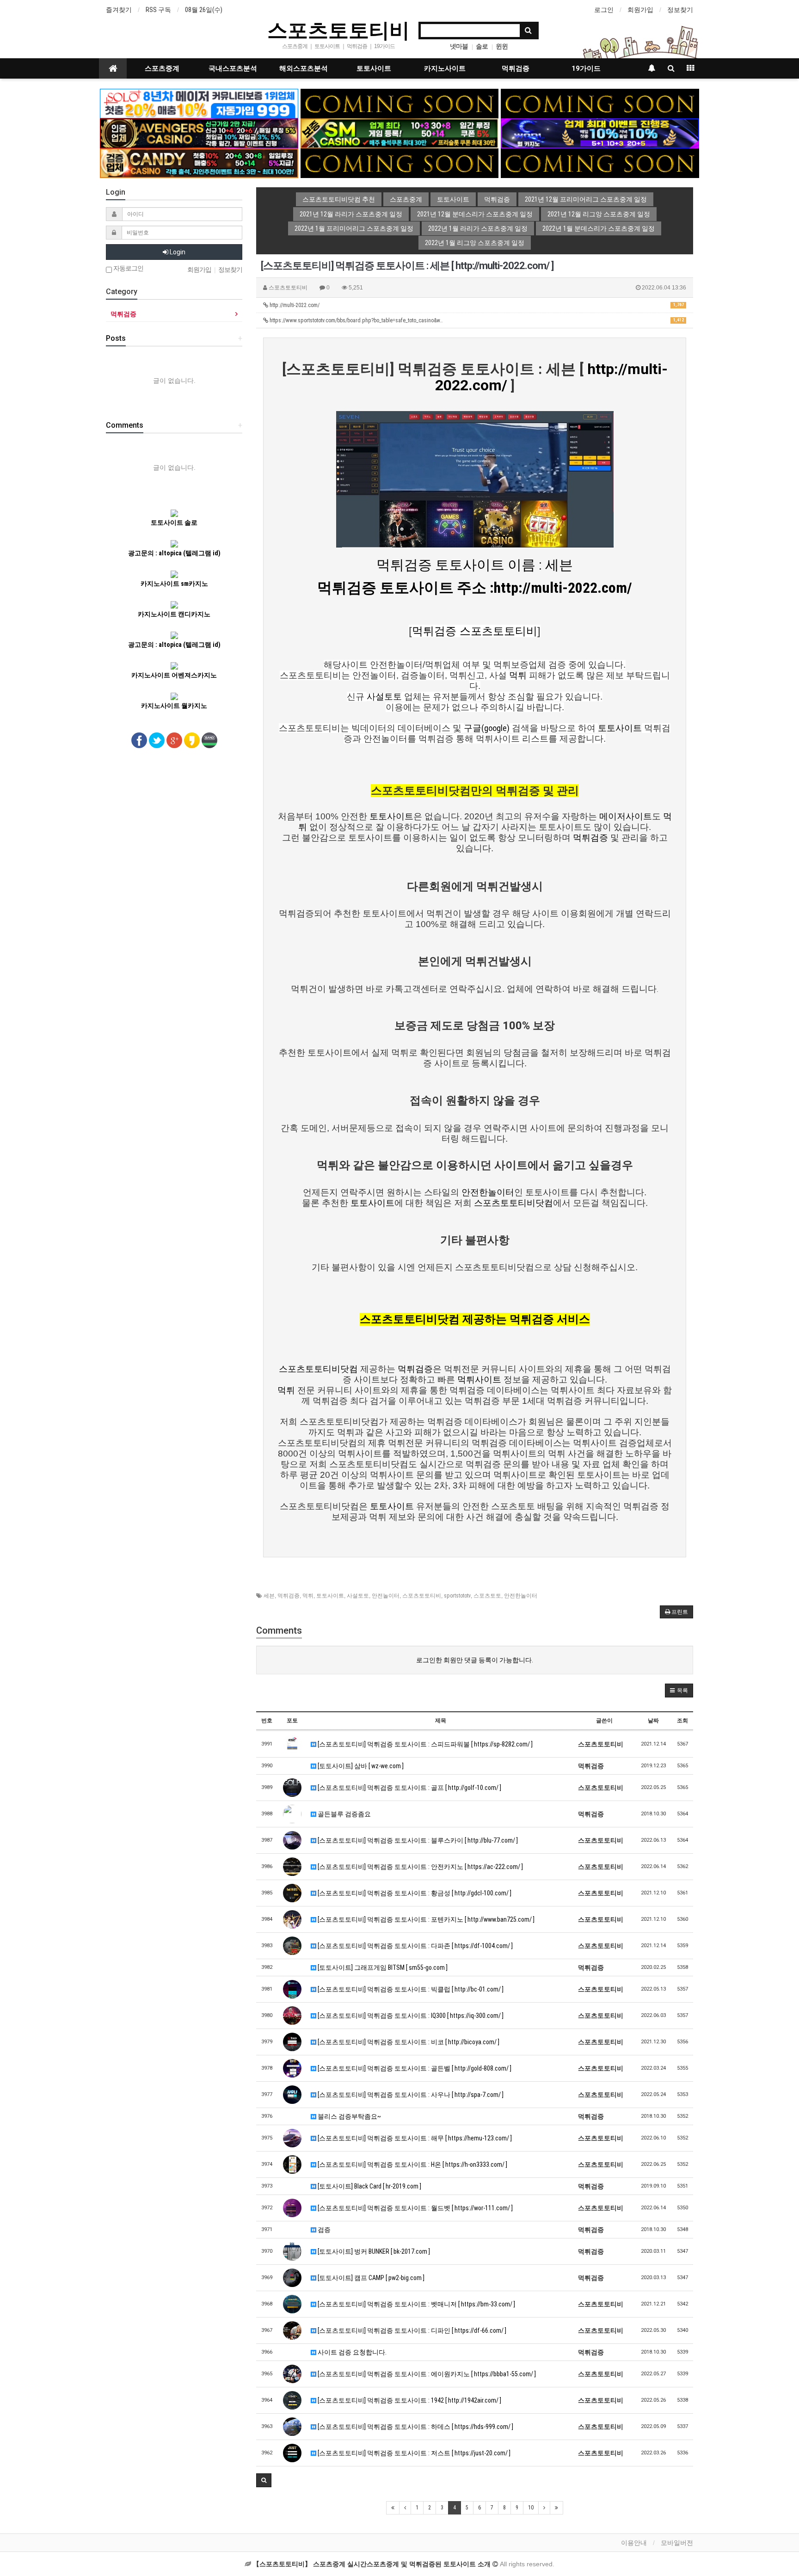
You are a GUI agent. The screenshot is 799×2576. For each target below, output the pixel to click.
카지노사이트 (445, 68)
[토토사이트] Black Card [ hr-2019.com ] (369, 2186)
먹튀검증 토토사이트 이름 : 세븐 (475, 565)
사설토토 (358, 1596)
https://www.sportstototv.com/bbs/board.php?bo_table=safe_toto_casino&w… (476, 320)
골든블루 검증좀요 (344, 1814)
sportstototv (457, 1596)
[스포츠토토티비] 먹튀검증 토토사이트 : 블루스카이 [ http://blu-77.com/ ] (417, 1840)
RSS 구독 (158, 10)
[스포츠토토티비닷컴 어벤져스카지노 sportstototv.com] (199, 133)
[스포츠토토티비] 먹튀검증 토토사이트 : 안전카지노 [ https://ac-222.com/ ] (420, 1867)
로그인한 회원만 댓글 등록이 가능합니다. (475, 1660)
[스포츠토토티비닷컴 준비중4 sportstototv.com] (600, 163)
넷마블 (459, 46)
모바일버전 (677, 2543)
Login (177, 252)
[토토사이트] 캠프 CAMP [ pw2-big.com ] (370, 2278)
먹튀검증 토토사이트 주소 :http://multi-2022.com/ (475, 588)
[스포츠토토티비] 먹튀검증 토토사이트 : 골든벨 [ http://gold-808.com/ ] (414, 2068)
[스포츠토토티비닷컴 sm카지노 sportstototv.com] (400, 133)
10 (531, 2508)
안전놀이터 (386, 1596)
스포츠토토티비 (338, 30)
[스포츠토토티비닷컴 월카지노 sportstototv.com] (600, 133)
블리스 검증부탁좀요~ (349, 2116)
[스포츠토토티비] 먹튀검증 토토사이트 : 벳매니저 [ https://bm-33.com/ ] (416, 2304)
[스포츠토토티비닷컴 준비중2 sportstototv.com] (600, 103)
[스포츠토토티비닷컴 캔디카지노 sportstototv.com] (199, 163)
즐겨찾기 (119, 10)
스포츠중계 (162, 68)
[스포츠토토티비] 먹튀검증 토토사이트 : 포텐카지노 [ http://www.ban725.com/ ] (425, 1919)
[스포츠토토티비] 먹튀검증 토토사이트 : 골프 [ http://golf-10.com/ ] (409, 1788)
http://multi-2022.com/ (476, 305)
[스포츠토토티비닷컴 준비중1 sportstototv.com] (400, 103)
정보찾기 (680, 10)
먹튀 (308, 1596)
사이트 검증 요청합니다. (351, 2352)
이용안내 (634, 2543)
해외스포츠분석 (304, 68)
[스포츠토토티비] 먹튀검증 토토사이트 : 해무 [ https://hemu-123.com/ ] (414, 2138)
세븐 (269, 1596)
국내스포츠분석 (233, 68)
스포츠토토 (487, 1596)
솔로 (482, 46)
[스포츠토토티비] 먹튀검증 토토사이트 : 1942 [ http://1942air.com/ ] (409, 2400)
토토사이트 (374, 68)
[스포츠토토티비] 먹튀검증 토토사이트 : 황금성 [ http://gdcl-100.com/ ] (414, 1893)
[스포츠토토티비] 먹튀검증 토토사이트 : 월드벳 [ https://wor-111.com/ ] (415, 2208)
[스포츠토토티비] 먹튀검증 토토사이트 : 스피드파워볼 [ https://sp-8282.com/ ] (424, 1744)
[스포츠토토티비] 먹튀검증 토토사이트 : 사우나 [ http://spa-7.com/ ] (410, 2095)
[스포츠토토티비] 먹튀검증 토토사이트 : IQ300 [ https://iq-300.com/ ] (410, 2016)
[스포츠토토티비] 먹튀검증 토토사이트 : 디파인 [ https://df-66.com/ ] (411, 2330)
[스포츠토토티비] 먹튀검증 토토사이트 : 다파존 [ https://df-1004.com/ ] (415, 1946)
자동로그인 (128, 268)
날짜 (653, 1721)
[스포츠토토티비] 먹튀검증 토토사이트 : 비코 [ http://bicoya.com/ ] (408, 2042)
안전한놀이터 (521, 1596)
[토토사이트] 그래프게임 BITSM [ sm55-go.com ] (382, 1967)
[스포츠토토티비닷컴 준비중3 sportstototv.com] (400, 163)
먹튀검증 (516, 68)
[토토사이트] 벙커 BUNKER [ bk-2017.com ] (373, 2251)
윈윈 (502, 46)
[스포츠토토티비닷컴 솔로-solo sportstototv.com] (199, 103)
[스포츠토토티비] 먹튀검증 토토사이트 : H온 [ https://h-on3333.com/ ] (412, 2164)
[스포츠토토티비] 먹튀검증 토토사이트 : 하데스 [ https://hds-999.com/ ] (415, 2427)
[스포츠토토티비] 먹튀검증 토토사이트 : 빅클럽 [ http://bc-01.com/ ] (410, 1989)
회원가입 (640, 10)
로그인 (604, 10)
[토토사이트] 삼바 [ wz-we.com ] (360, 1766)
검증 (323, 2230)
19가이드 (586, 68)
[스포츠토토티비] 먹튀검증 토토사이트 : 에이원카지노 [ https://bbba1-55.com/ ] (426, 2374)
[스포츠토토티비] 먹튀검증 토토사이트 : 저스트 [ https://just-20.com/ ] (413, 2453)
